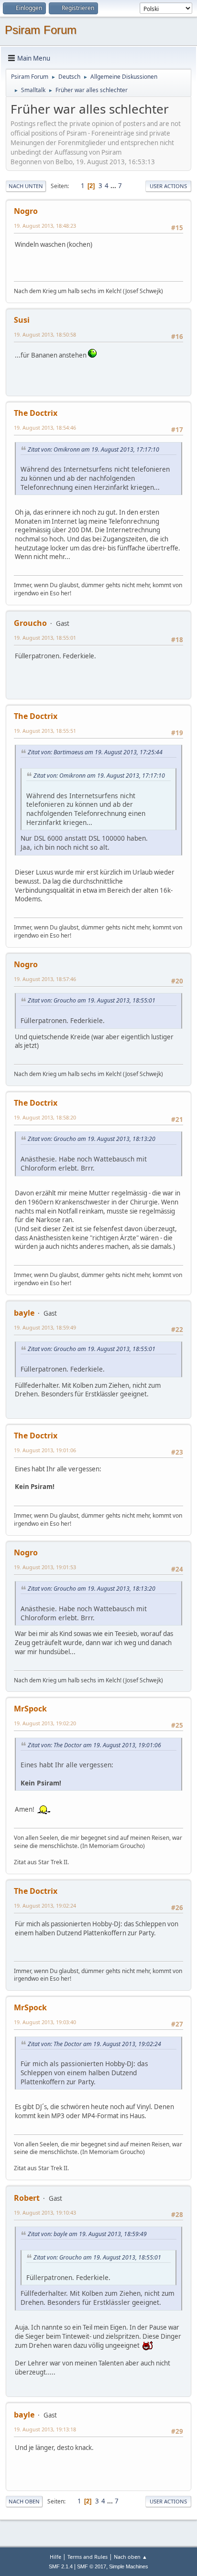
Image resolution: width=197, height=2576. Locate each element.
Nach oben (24, 2501)
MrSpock (30, 1709)
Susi (22, 320)
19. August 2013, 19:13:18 (45, 2429)
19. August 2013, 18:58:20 (45, 1117)
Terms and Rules (88, 2557)
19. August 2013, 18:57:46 (45, 979)
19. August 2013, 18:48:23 (45, 226)
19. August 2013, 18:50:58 (45, 334)
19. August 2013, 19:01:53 (45, 1567)
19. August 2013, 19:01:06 (45, 1450)
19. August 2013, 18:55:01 (45, 638)
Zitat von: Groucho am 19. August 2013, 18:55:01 (92, 1000)
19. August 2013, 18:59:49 (45, 1327)
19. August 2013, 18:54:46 (45, 428)
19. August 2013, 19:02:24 (45, 1906)
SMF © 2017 (92, 2566)
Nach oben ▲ (131, 2557)
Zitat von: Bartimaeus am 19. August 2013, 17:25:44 (95, 752)
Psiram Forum (41, 30)
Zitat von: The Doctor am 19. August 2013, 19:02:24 (94, 2044)
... (114, 186)
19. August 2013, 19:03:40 (45, 2022)
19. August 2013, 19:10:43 (45, 2212)
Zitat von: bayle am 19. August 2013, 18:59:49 (87, 2234)
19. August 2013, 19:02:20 (45, 1723)
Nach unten (26, 186)
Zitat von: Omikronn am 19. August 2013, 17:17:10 (93, 449)
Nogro (26, 211)
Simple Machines (129, 2566)
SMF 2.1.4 (61, 2566)
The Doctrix (36, 413)
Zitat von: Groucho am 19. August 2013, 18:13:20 (92, 1139)
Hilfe (55, 2557)
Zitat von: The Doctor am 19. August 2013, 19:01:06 (94, 1745)
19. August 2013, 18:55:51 (45, 731)
